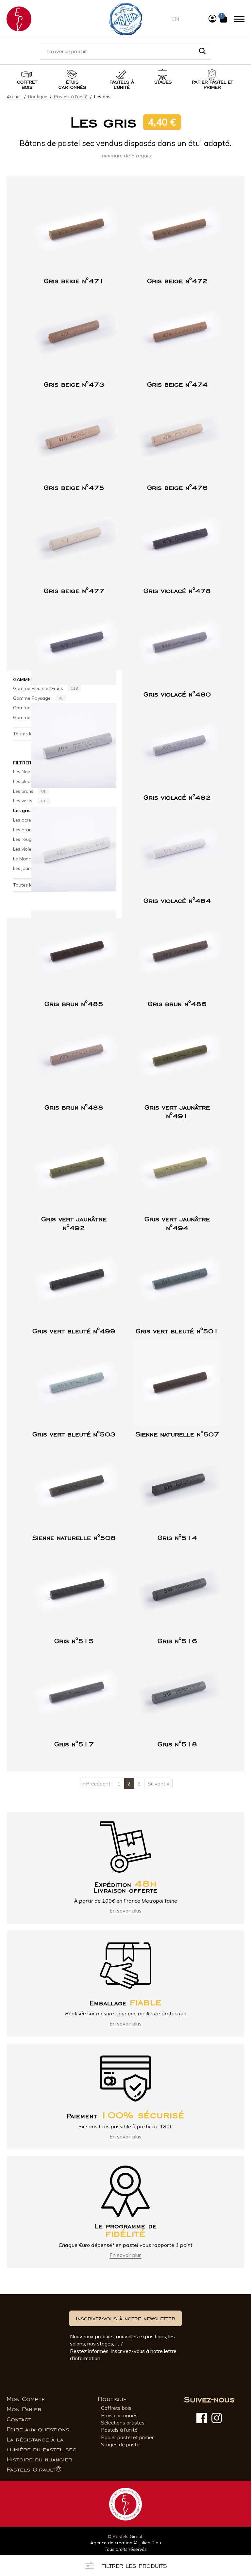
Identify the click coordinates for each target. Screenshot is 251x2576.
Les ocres (29, 820)
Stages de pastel (121, 2444)
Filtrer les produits (134, 2566)
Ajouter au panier (79, 266)
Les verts (30, 801)
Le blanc (27, 858)
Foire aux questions (38, 2429)
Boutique (38, 97)
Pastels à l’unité (122, 85)
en (175, 19)
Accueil (15, 97)
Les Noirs (28, 772)
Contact (19, 2419)
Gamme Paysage (38, 698)
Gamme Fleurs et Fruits (45, 688)
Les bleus (29, 781)
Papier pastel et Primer (212, 85)
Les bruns (29, 791)
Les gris (28, 810)
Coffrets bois (116, 2408)
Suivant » (158, 1784)
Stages (163, 82)
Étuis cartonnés (72, 85)
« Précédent (96, 1784)
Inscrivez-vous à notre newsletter (125, 2318)
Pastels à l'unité (71, 97)
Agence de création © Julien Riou (126, 2543)
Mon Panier (24, 2409)
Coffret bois (27, 85)
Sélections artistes (123, 2423)
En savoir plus (125, 1911)
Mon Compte (26, 2399)
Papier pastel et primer (127, 2437)
